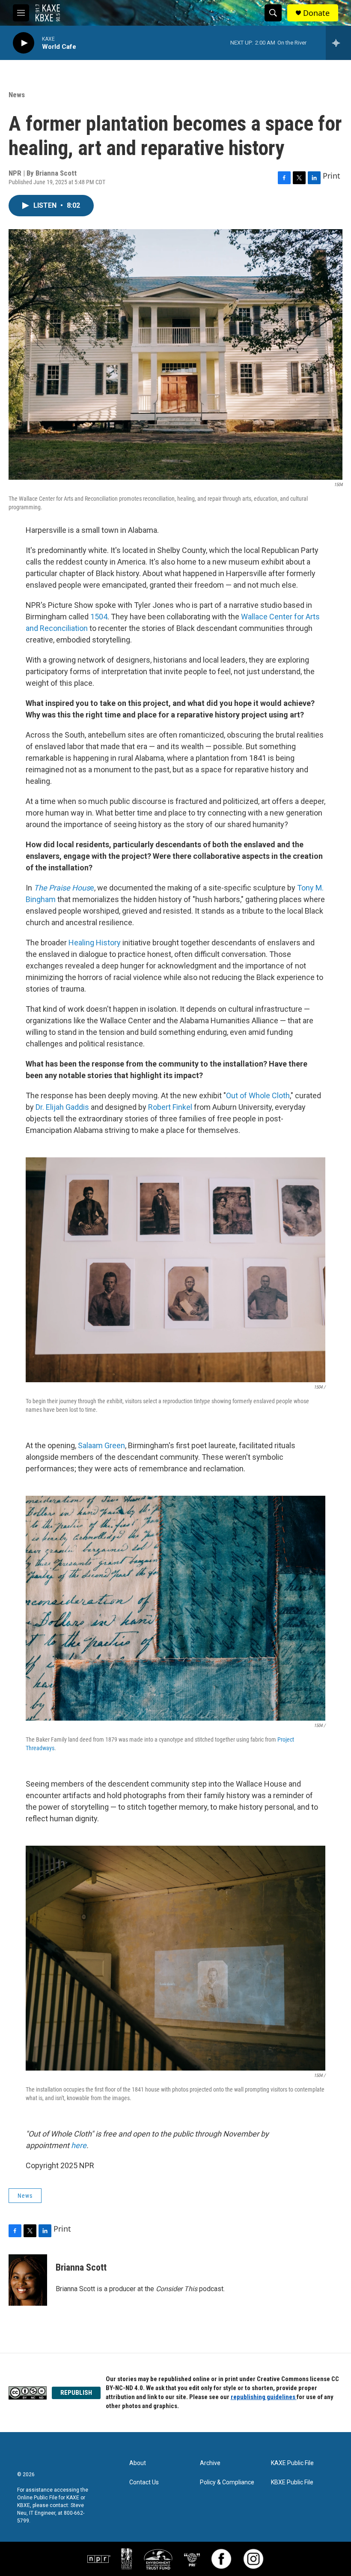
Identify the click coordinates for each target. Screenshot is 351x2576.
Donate (316, 13)
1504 (99, 617)
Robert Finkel (170, 1107)
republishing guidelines (264, 2397)
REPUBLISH (76, 2393)
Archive (210, 2463)
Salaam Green (101, 1445)
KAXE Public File (292, 2463)
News (17, 95)
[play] (24, 43)
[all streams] (338, 43)
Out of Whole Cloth (258, 1095)
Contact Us (144, 2482)
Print (332, 176)
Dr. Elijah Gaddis (62, 1107)
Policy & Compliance (227, 2482)
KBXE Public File (292, 2482)
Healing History (95, 943)
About (138, 2463)
